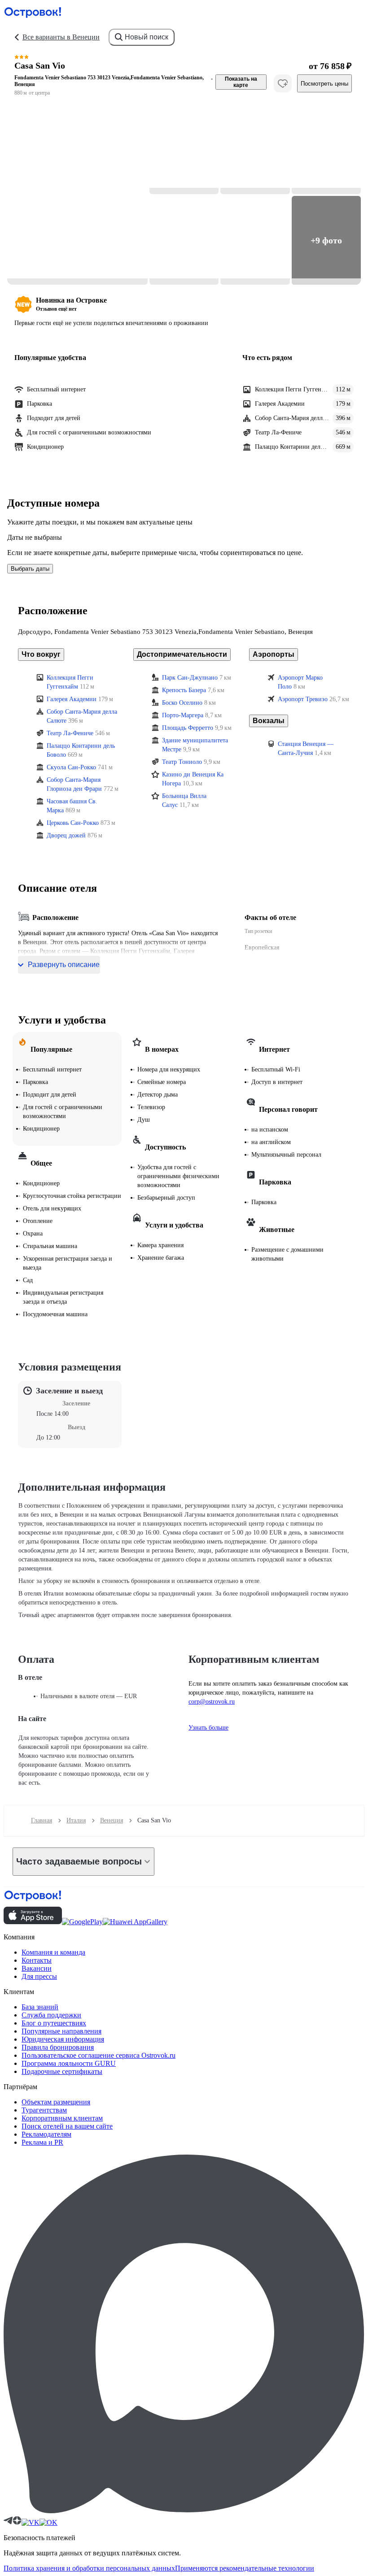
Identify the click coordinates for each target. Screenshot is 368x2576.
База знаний (40, 2007)
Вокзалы (269, 721)
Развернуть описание (64, 965)
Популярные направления (61, 2031)
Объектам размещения (56, 2102)
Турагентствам (44, 2110)
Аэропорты (274, 654)
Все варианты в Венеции (61, 37)
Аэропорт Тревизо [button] (303, 699)
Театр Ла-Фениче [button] (70, 733)
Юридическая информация (63, 2039)
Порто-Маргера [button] (183, 715)
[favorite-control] (283, 83)
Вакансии (37, 1968)
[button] (77, 195)
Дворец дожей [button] (66, 835)
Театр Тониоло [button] (182, 762)
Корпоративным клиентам (62, 2118)
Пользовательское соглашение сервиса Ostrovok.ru (99, 2055)
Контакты (37, 1960)
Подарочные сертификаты (62, 2071)
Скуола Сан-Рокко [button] (71, 767)
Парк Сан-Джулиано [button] (190, 678)
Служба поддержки (51, 2015)
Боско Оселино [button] (182, 703)
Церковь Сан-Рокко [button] (73, 823)
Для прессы (39, 1976)
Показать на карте (241, 82)
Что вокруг (41, 654)
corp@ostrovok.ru (212, 1702)
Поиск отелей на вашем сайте (67, 2126)
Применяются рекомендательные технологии (245, 2568)
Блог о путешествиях (54, 2023)
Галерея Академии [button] (72, 699)
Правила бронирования (58, 2047)
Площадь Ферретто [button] (188, 728)
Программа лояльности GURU (69, 2063)
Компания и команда (53, 1952)
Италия (76, 1820)
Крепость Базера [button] (184, 690)
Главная (42, 1820)
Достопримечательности (182, 654)
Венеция (112, 1820)
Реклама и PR (42, 2142)
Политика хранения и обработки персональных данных (89, 2568)
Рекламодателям (46, 2134)
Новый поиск (147, 37)
